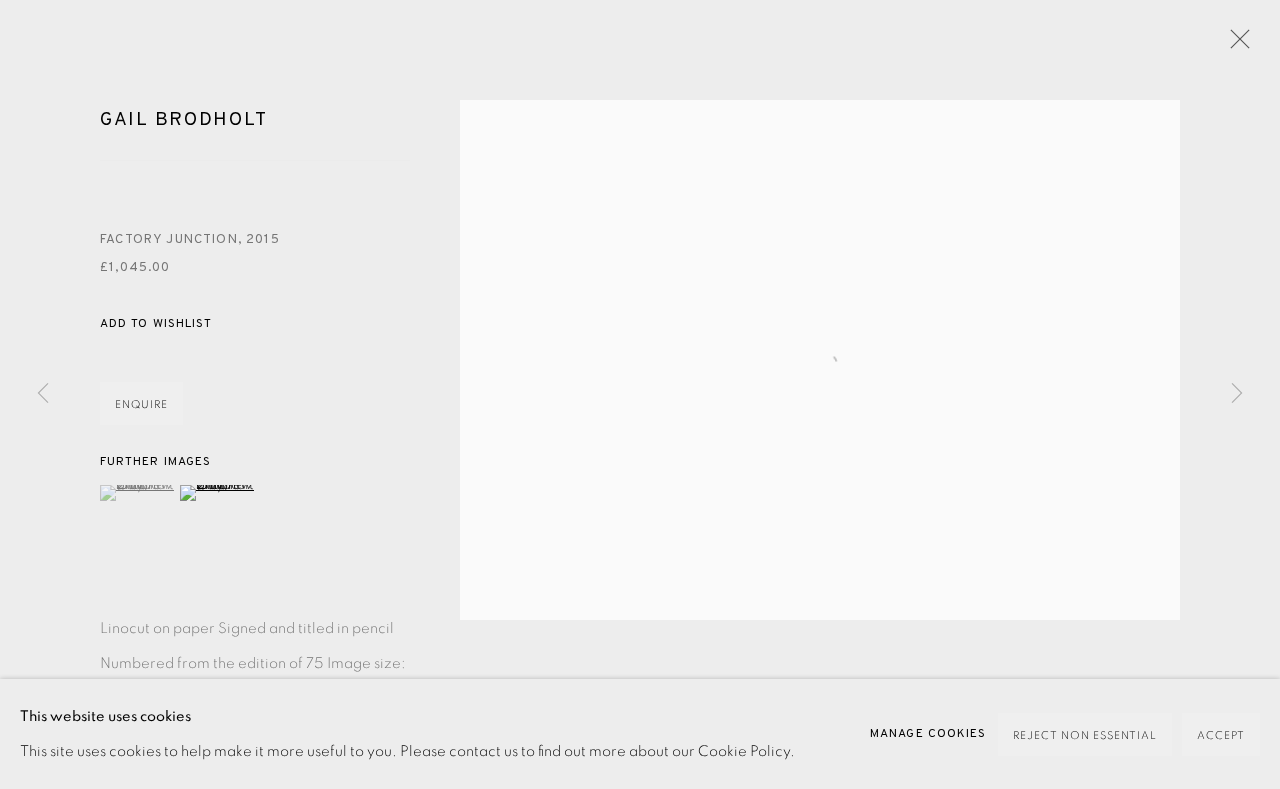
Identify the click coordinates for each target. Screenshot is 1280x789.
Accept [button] (1221, 735)
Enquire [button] (141, 404)
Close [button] (1235, 45)
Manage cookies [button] (928, 734)
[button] (156, 324)
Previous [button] (43, 394)
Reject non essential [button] (1085, 735)
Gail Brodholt (183, 120)
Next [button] (1237, 394)
